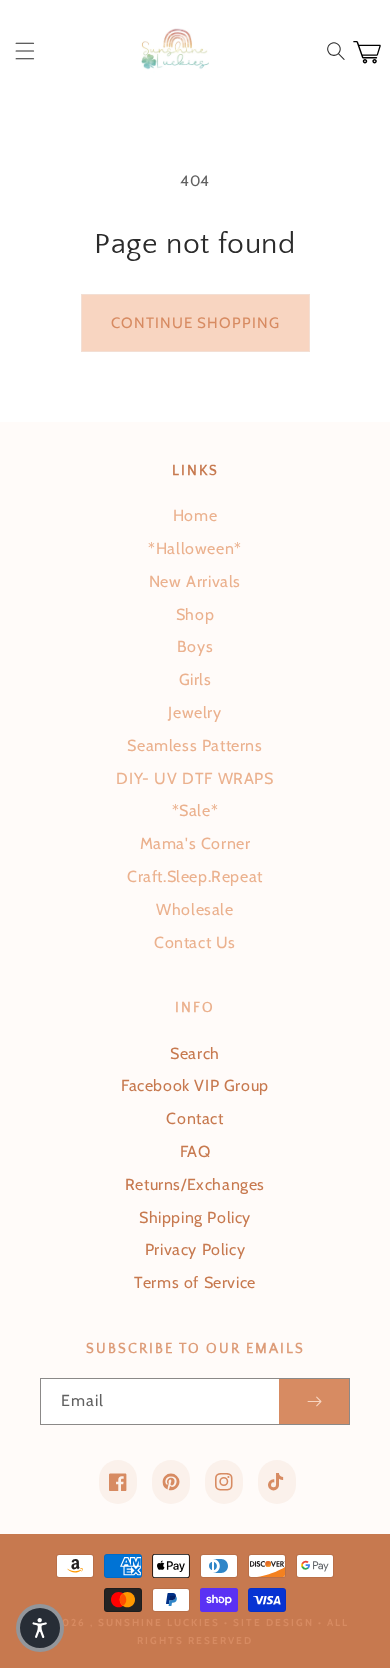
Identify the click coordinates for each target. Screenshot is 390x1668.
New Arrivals (195, 581)
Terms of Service (195, 1282)
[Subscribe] (314, 1401)
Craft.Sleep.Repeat (195, 876)
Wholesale (194, 909)
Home (195, 515)
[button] (25, 51)
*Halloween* (195, 548)
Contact (194, 1118)
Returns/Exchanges (195, 1184)
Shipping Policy (195, 1217)
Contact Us (195, 942)
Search (195, 1053)
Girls (195, 679)
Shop (195, 614)
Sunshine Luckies (159, 1622)
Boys (195, 646)
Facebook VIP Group (195, 1085)
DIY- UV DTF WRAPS (194, 778)
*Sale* (195, 810)
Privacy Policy (195, 1249)
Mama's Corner (195, 843)
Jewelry (194, 712)
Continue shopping (195, 323)
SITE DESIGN (273, 1622)
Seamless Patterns (194, 745)
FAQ (195, 1151)
